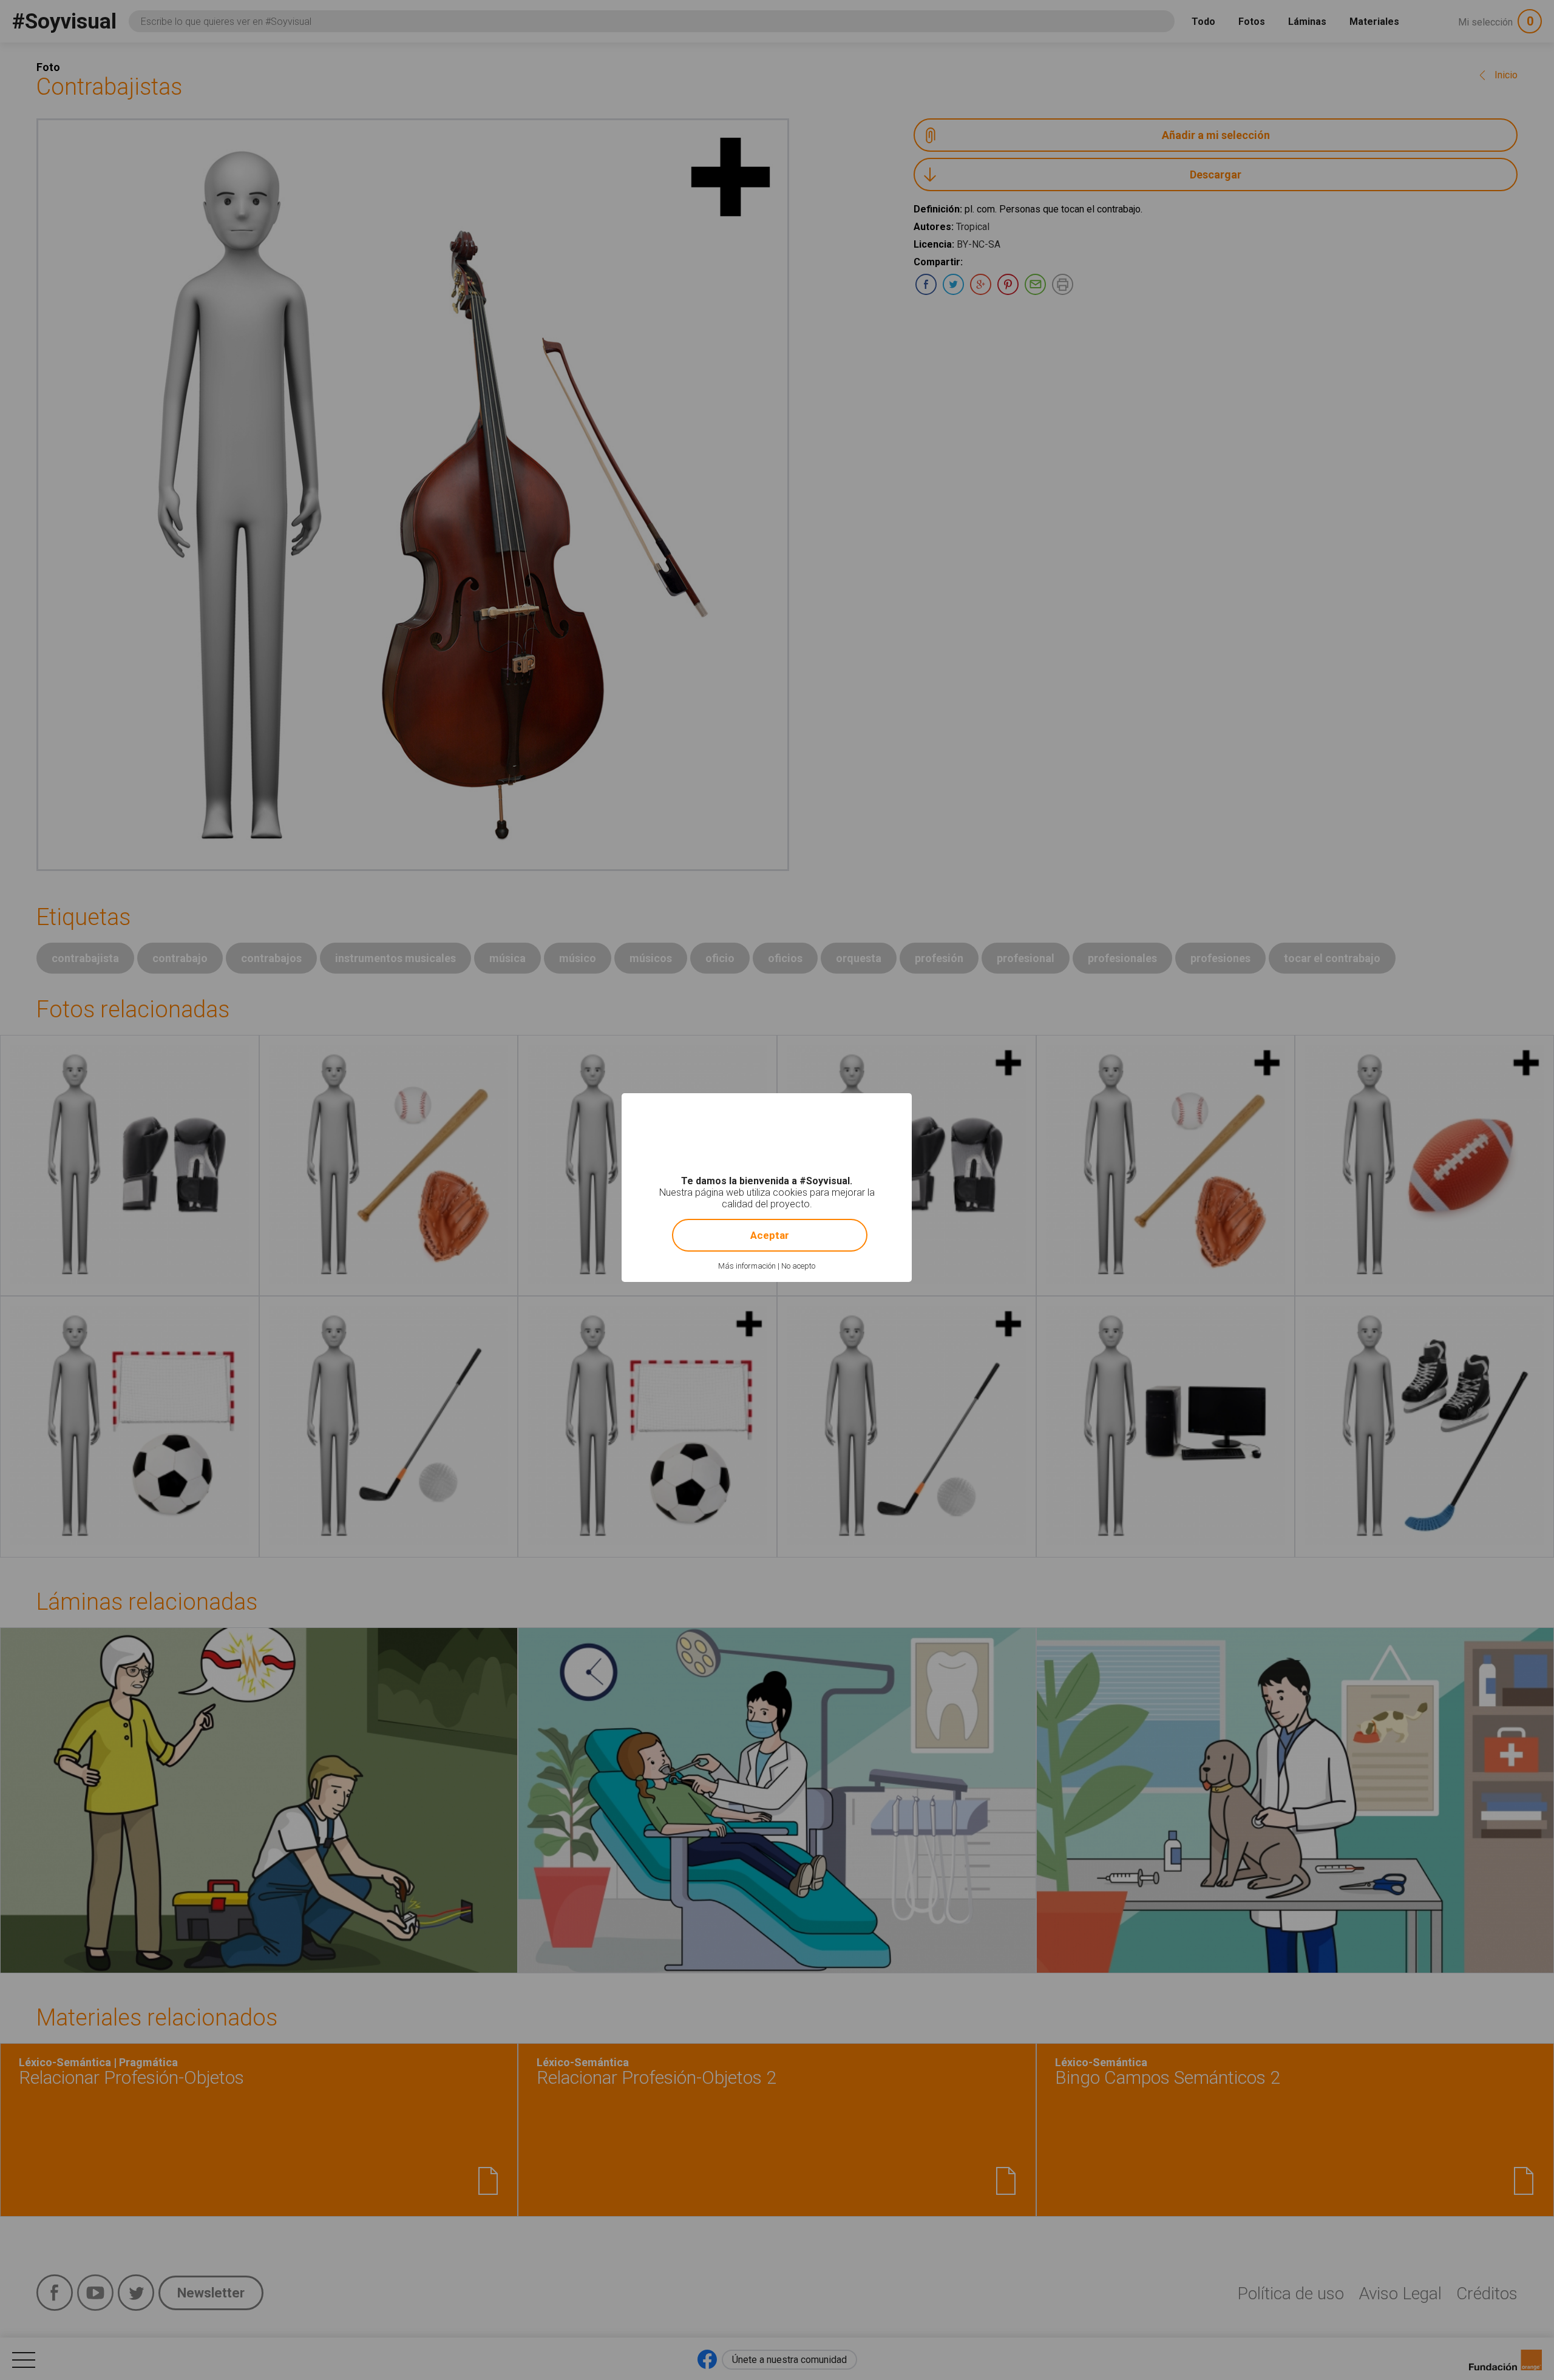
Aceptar (770, 1235)
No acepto (798, 1266)
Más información (747, 1266)
